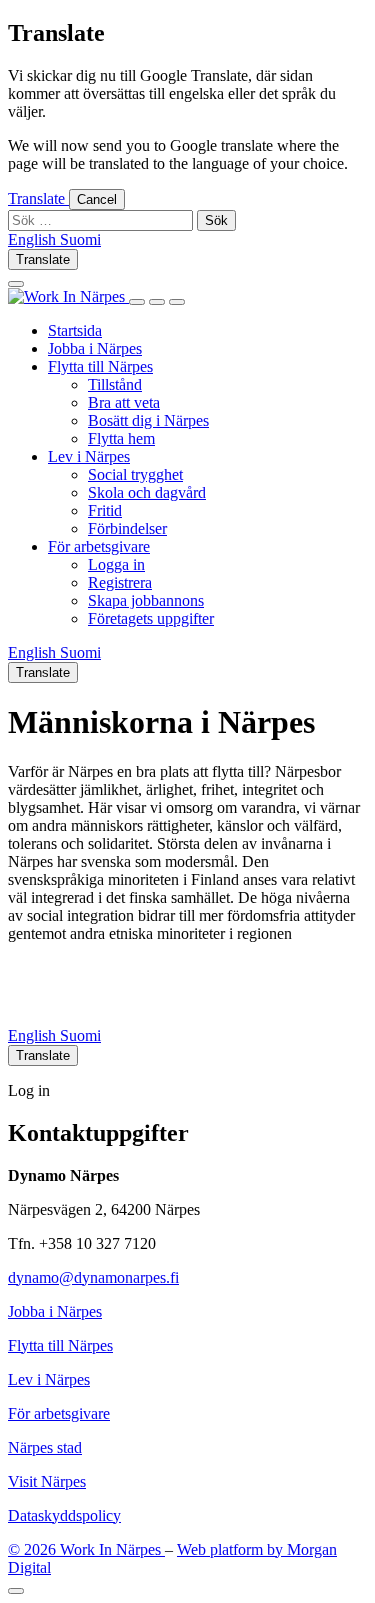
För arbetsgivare (99, 546)
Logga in (116, 564)
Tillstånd (115, 384)
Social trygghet (135, 474)
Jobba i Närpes (95, 348)
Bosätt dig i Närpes (148, 420)
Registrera (120, 582)
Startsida (75, 330)
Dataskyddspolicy (64, 1515)
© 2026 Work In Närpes (86, 1549)
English (34, 1035)
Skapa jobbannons (146, 600)
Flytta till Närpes (100, 366)
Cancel (97, 199)
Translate (38, 198)
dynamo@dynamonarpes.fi (93, 1277)
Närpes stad (45, 1447)
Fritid (105, 510)
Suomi (80, 1035)
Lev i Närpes (89, 456)
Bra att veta (124, 402)
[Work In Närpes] (68, 296)
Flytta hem (121, 438)
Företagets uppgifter (151, 618)
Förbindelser (127, 528)
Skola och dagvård (147, 492)
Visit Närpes (47, 1481)
